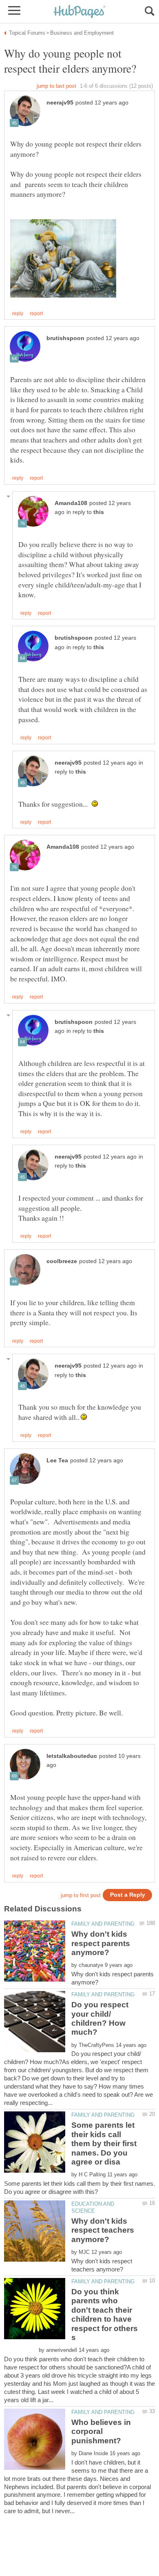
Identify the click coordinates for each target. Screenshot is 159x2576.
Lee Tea (57, 1460)
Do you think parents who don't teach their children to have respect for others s (105, 2315)
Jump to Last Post (56, 86)
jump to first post (81, 1895)
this (99, 512)
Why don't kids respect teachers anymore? (103, 2230)
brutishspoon (65, 338)
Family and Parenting (103, 1924)
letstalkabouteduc (72, 1756)
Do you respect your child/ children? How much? (100, 2018)
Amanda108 (71, 503)
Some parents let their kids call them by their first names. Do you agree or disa (104, 2143)
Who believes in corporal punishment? (101, 2431)
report (36, 314)
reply (18, 314)
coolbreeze (62, 1261)
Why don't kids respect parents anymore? (101, 1943)
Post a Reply (128, 1895)
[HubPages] (79, 12)
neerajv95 (60, 103)
